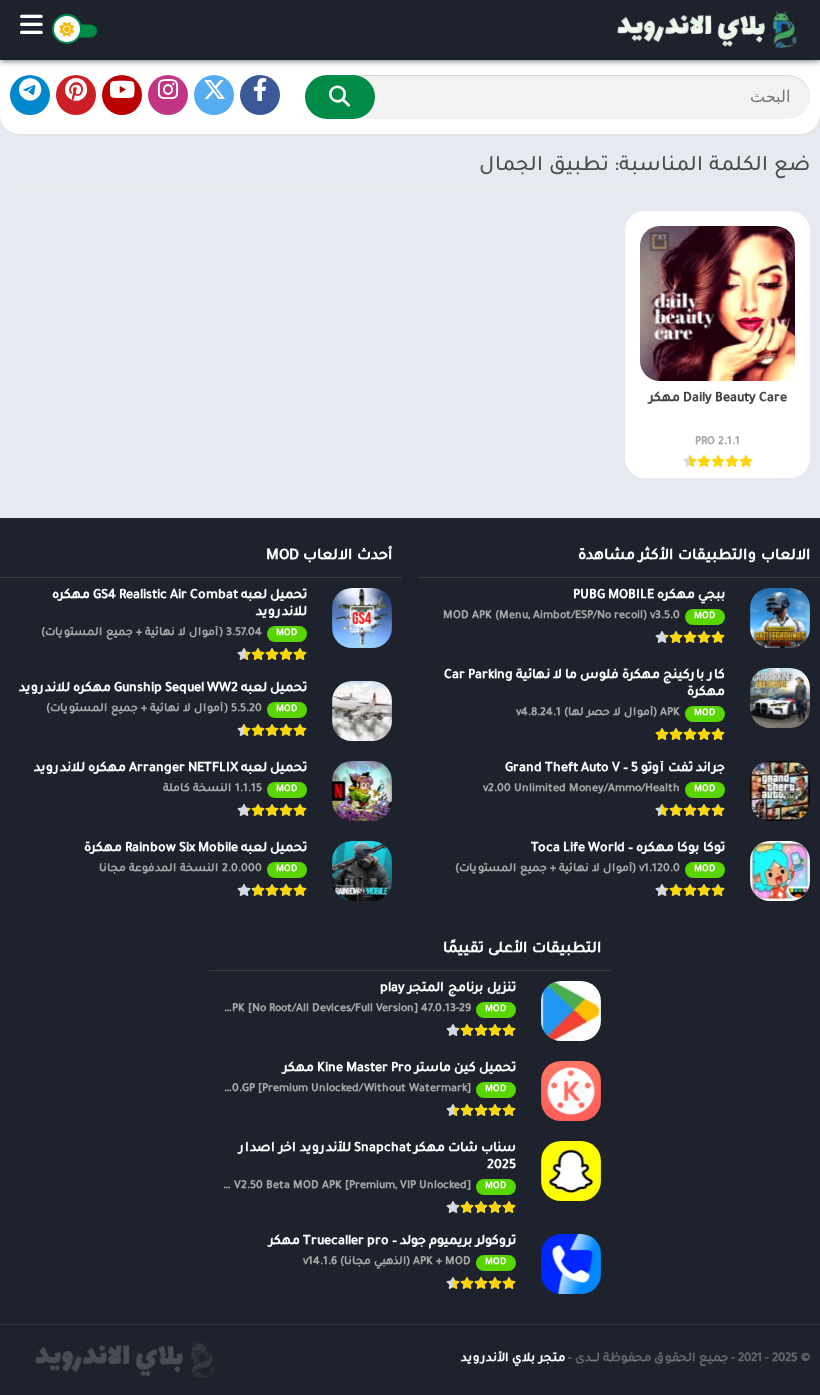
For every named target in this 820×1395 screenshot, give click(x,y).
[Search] (340, 97)
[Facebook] (260, 95)
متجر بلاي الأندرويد (513, 1359)
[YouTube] (122, 95)
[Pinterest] (76, 95)
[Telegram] (30, 95)
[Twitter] (214, 95)
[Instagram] (168, 95)
